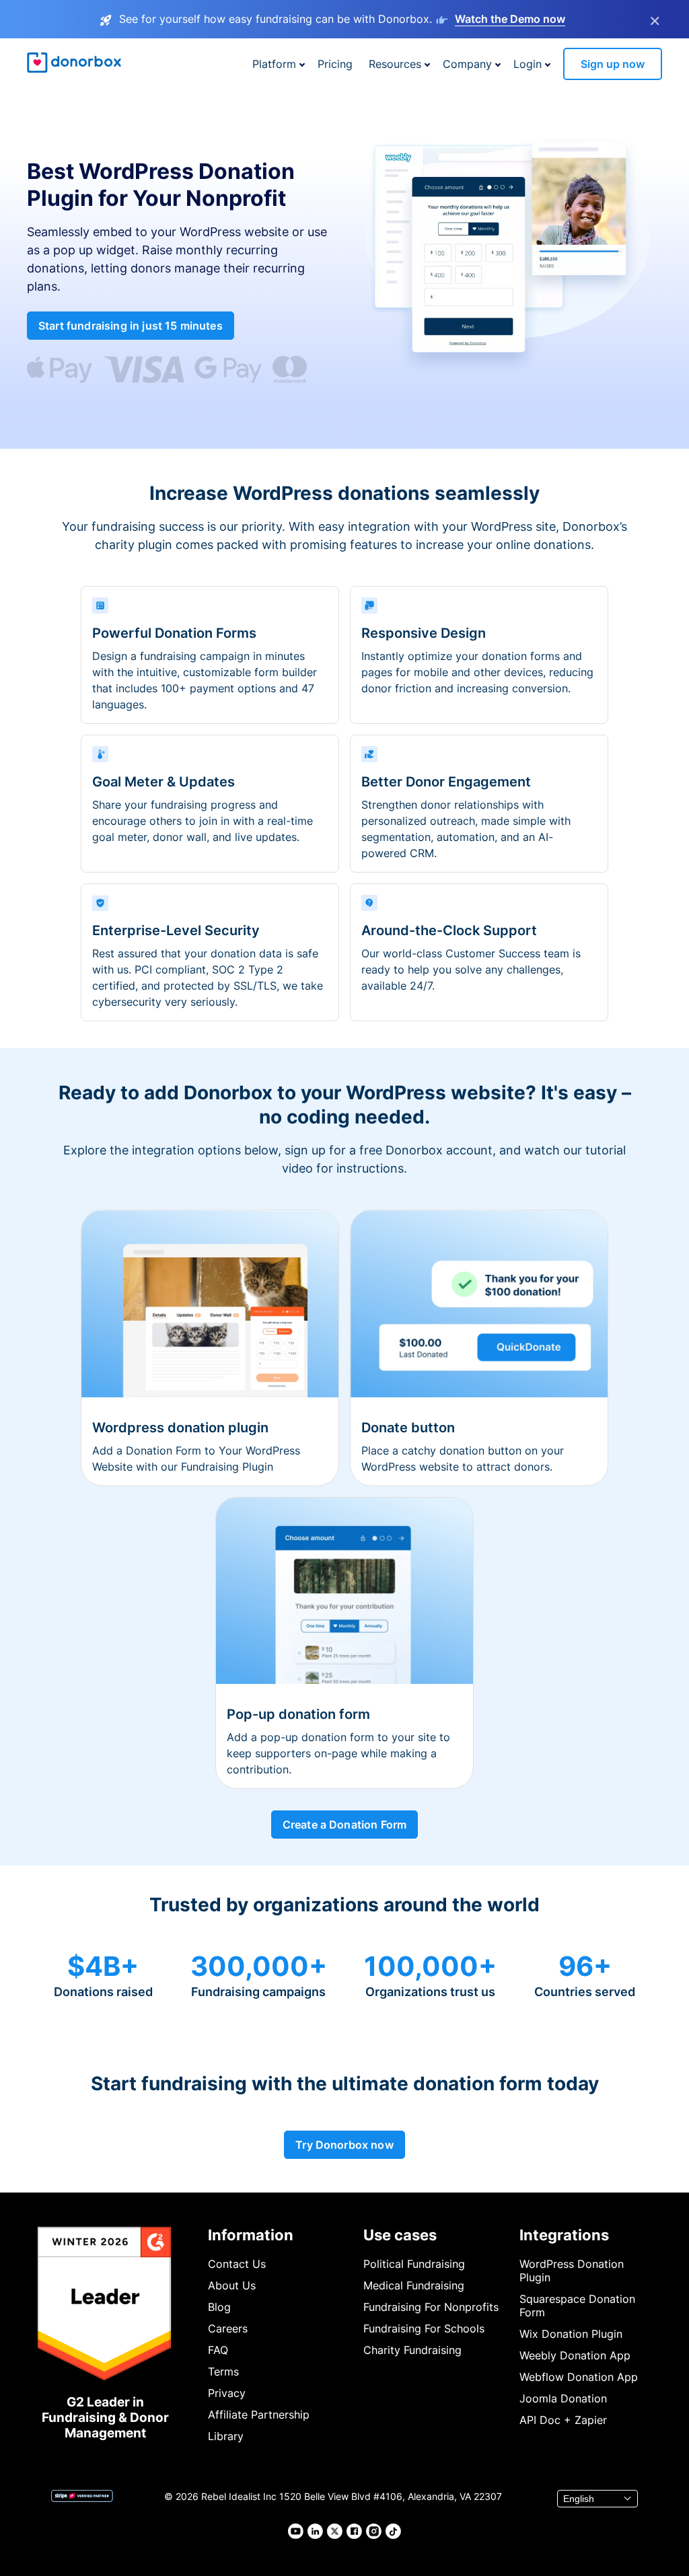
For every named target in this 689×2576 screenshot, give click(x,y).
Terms (223, 2371)
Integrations (564, 2235)
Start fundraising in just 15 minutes (131, 326)
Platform (274, 64)
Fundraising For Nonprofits (431, 2307)
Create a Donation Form (345, 1825)
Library (226, 2436)
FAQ (218, 2350)
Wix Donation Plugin (571, 2334)
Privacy (227, 2393)
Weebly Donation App (575, 2355)
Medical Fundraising (414, 2285)
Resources (395, 64)
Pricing (335, 64)
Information (251, 2235)
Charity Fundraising (412, 2350)
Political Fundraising (414, 2264)
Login (528, 64)
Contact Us (237, 2264)
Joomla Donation (563, 2398)
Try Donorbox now (344, 2145)
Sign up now (613, 64)
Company (467, 64)
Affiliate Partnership (259, 2415)
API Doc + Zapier (563, 2420)
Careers (228, 2328)
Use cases (400, 2235)
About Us (232, 2285)
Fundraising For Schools (424, 2328)
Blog (219, 2307)
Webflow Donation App (579, 2377)
